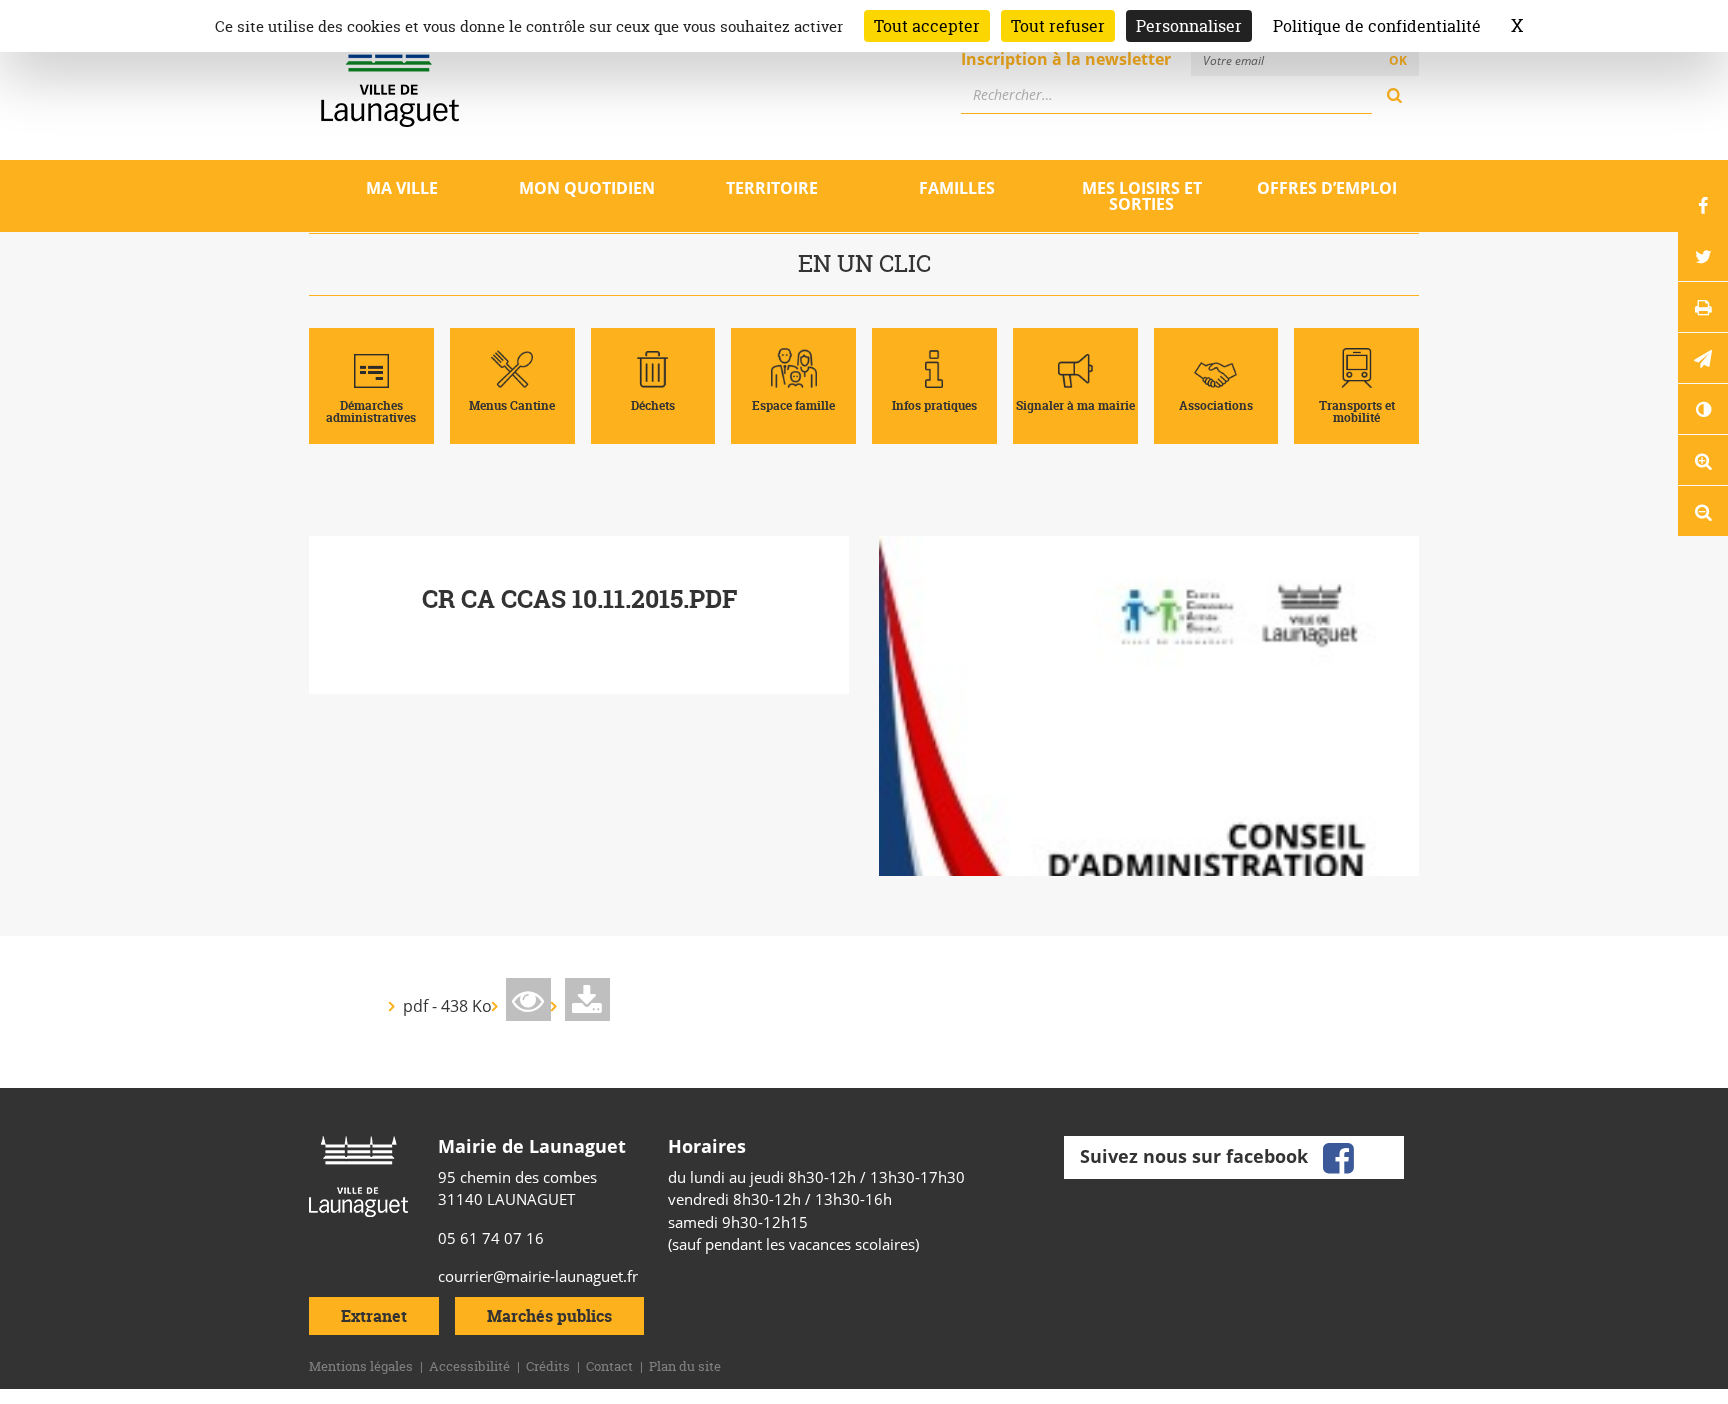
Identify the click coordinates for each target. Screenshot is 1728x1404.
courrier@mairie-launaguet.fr (538, 1276)
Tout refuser (1058, 26)
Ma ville (402, 188)
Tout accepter (927, 26)
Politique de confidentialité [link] (1377, 26)
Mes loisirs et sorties (1142, 196)
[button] (1703, 358)
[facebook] (1338, 1155)
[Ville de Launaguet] (358, 1175)
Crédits (548, 1366)
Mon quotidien (587, 188)
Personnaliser (1189, 26)
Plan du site (685, 1366)
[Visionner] (528, 999)
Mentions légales (361, 1366)
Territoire (772, 188)
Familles (957, 188)
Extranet (374, 1316)
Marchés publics (549, 1316)
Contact (609, 1366)
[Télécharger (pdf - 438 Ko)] (587, 999)
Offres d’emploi (1327, 188)
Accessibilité (469, 1366)
